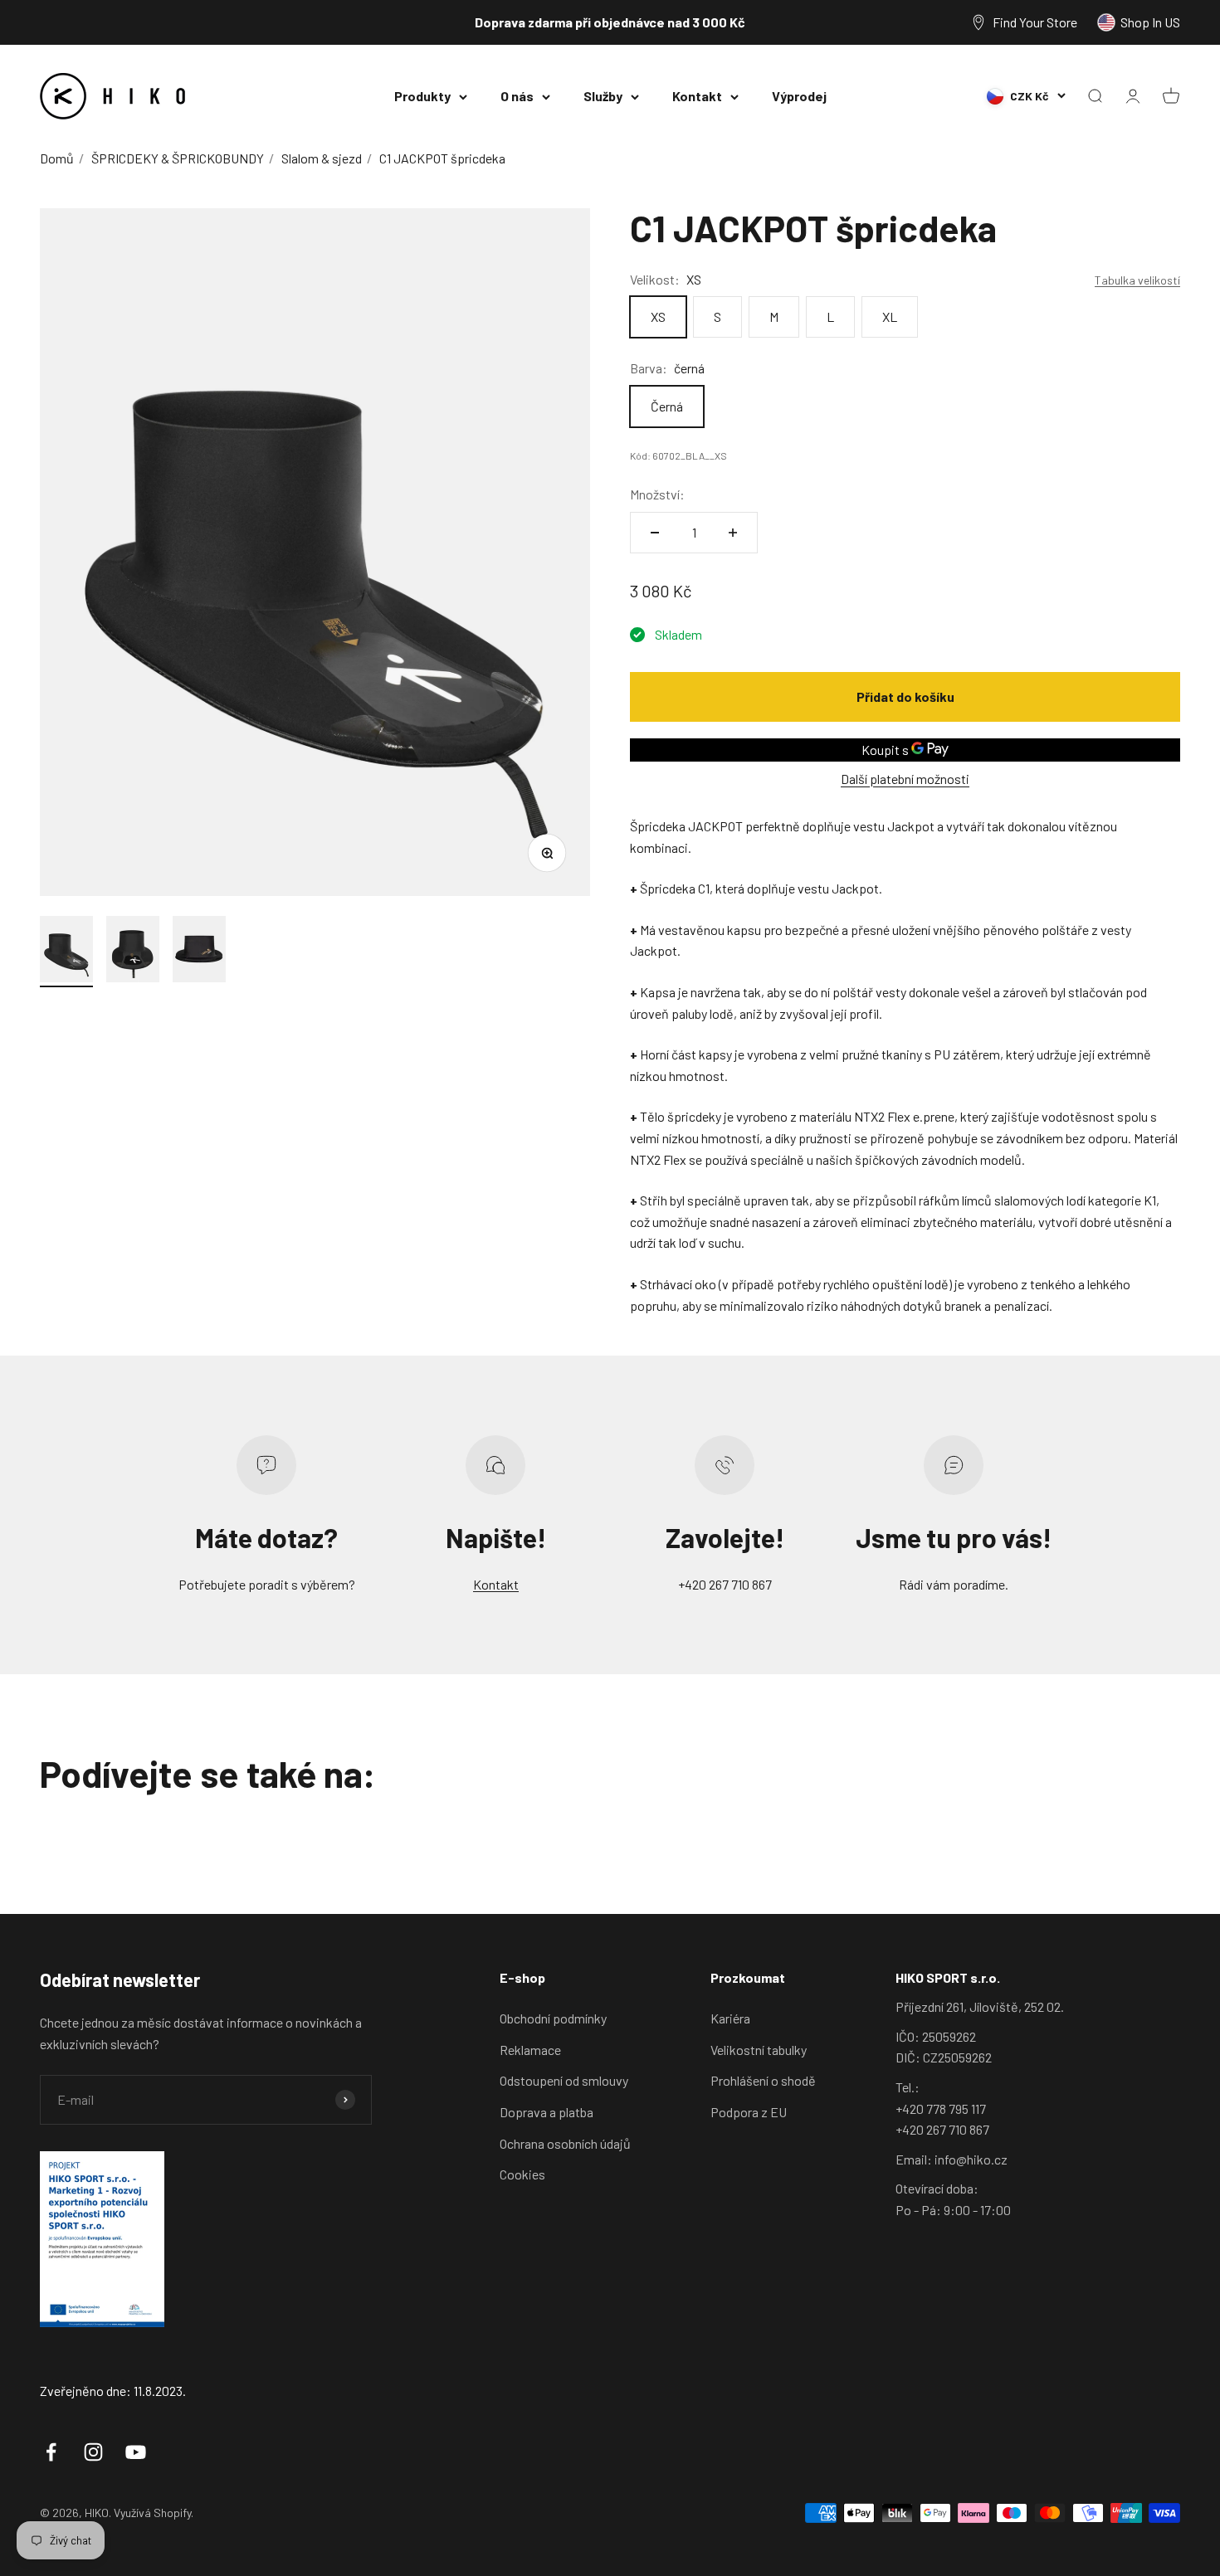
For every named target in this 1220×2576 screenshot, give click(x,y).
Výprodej (799, 96)
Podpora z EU (749, 2112)
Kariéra (730, 2018)
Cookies (522, 2174)
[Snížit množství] (655, 533)
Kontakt (697, 96)
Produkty (422, 96)
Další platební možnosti (905, 779)
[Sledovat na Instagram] (93, 2452)
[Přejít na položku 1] (66, 952)
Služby (603, 96)
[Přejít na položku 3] (199, 952)
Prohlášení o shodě (763, 2080)
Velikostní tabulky (759, 2050)
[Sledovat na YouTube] (136, 2452)
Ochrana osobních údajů (565, 2143)
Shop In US (1150, 22)
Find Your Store (1035, 22)
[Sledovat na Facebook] (51, 2452)
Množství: (657, 494)
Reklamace (530, 2050)
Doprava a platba (547, 2112)
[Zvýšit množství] (733, 533)
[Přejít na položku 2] (133, 952)
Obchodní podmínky (553, 2018)
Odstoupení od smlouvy (564, 2080)
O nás (517, 96)
